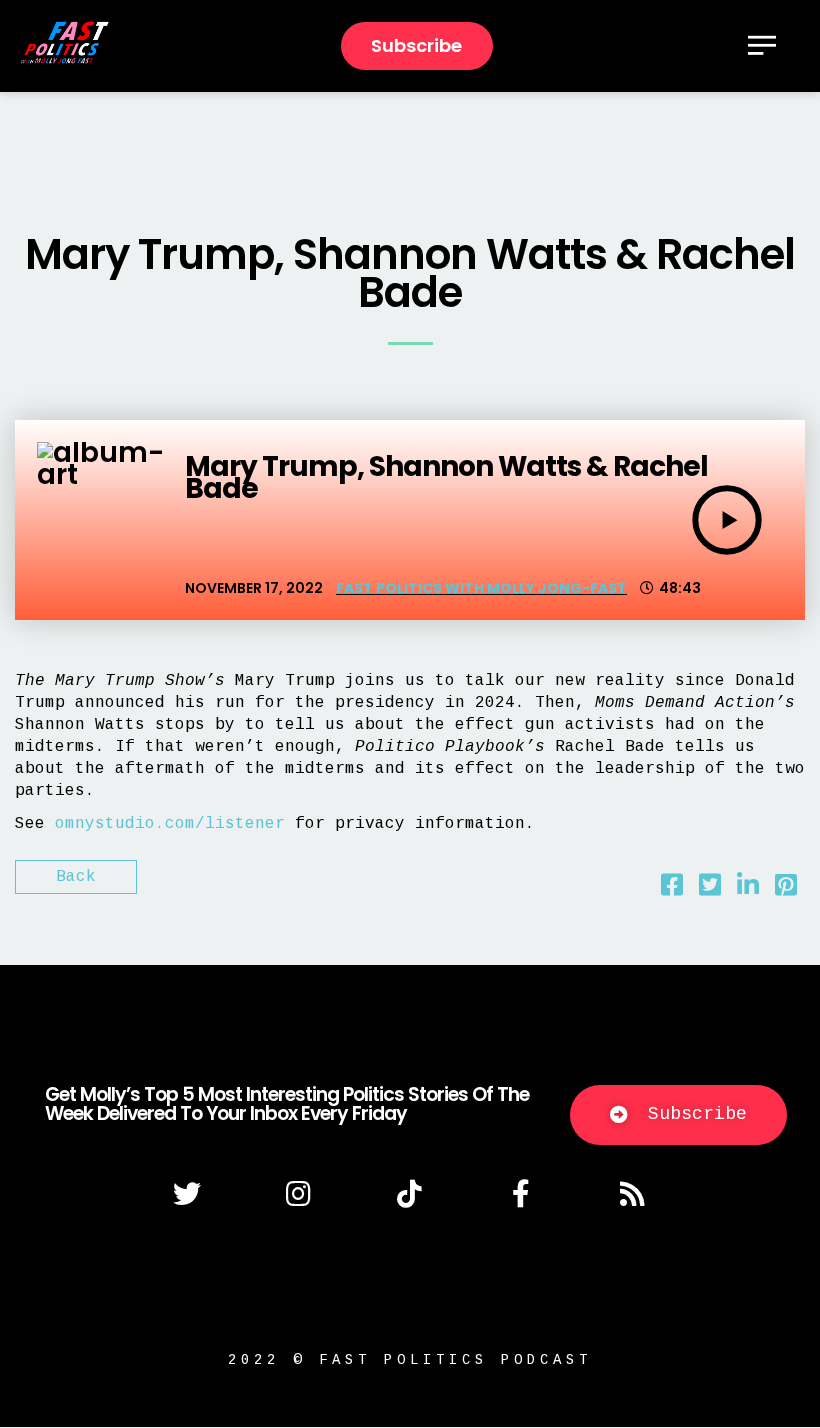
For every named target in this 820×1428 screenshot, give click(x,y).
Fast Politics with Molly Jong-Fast (481, 588)
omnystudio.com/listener (170, 824)
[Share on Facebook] (672, 890)
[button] (678, 1115)
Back (76, 877)
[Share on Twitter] (710, 890)
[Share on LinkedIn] (748, 890)
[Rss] (633, 1194)
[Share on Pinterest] (786, 890)
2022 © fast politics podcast (410, 1360)
